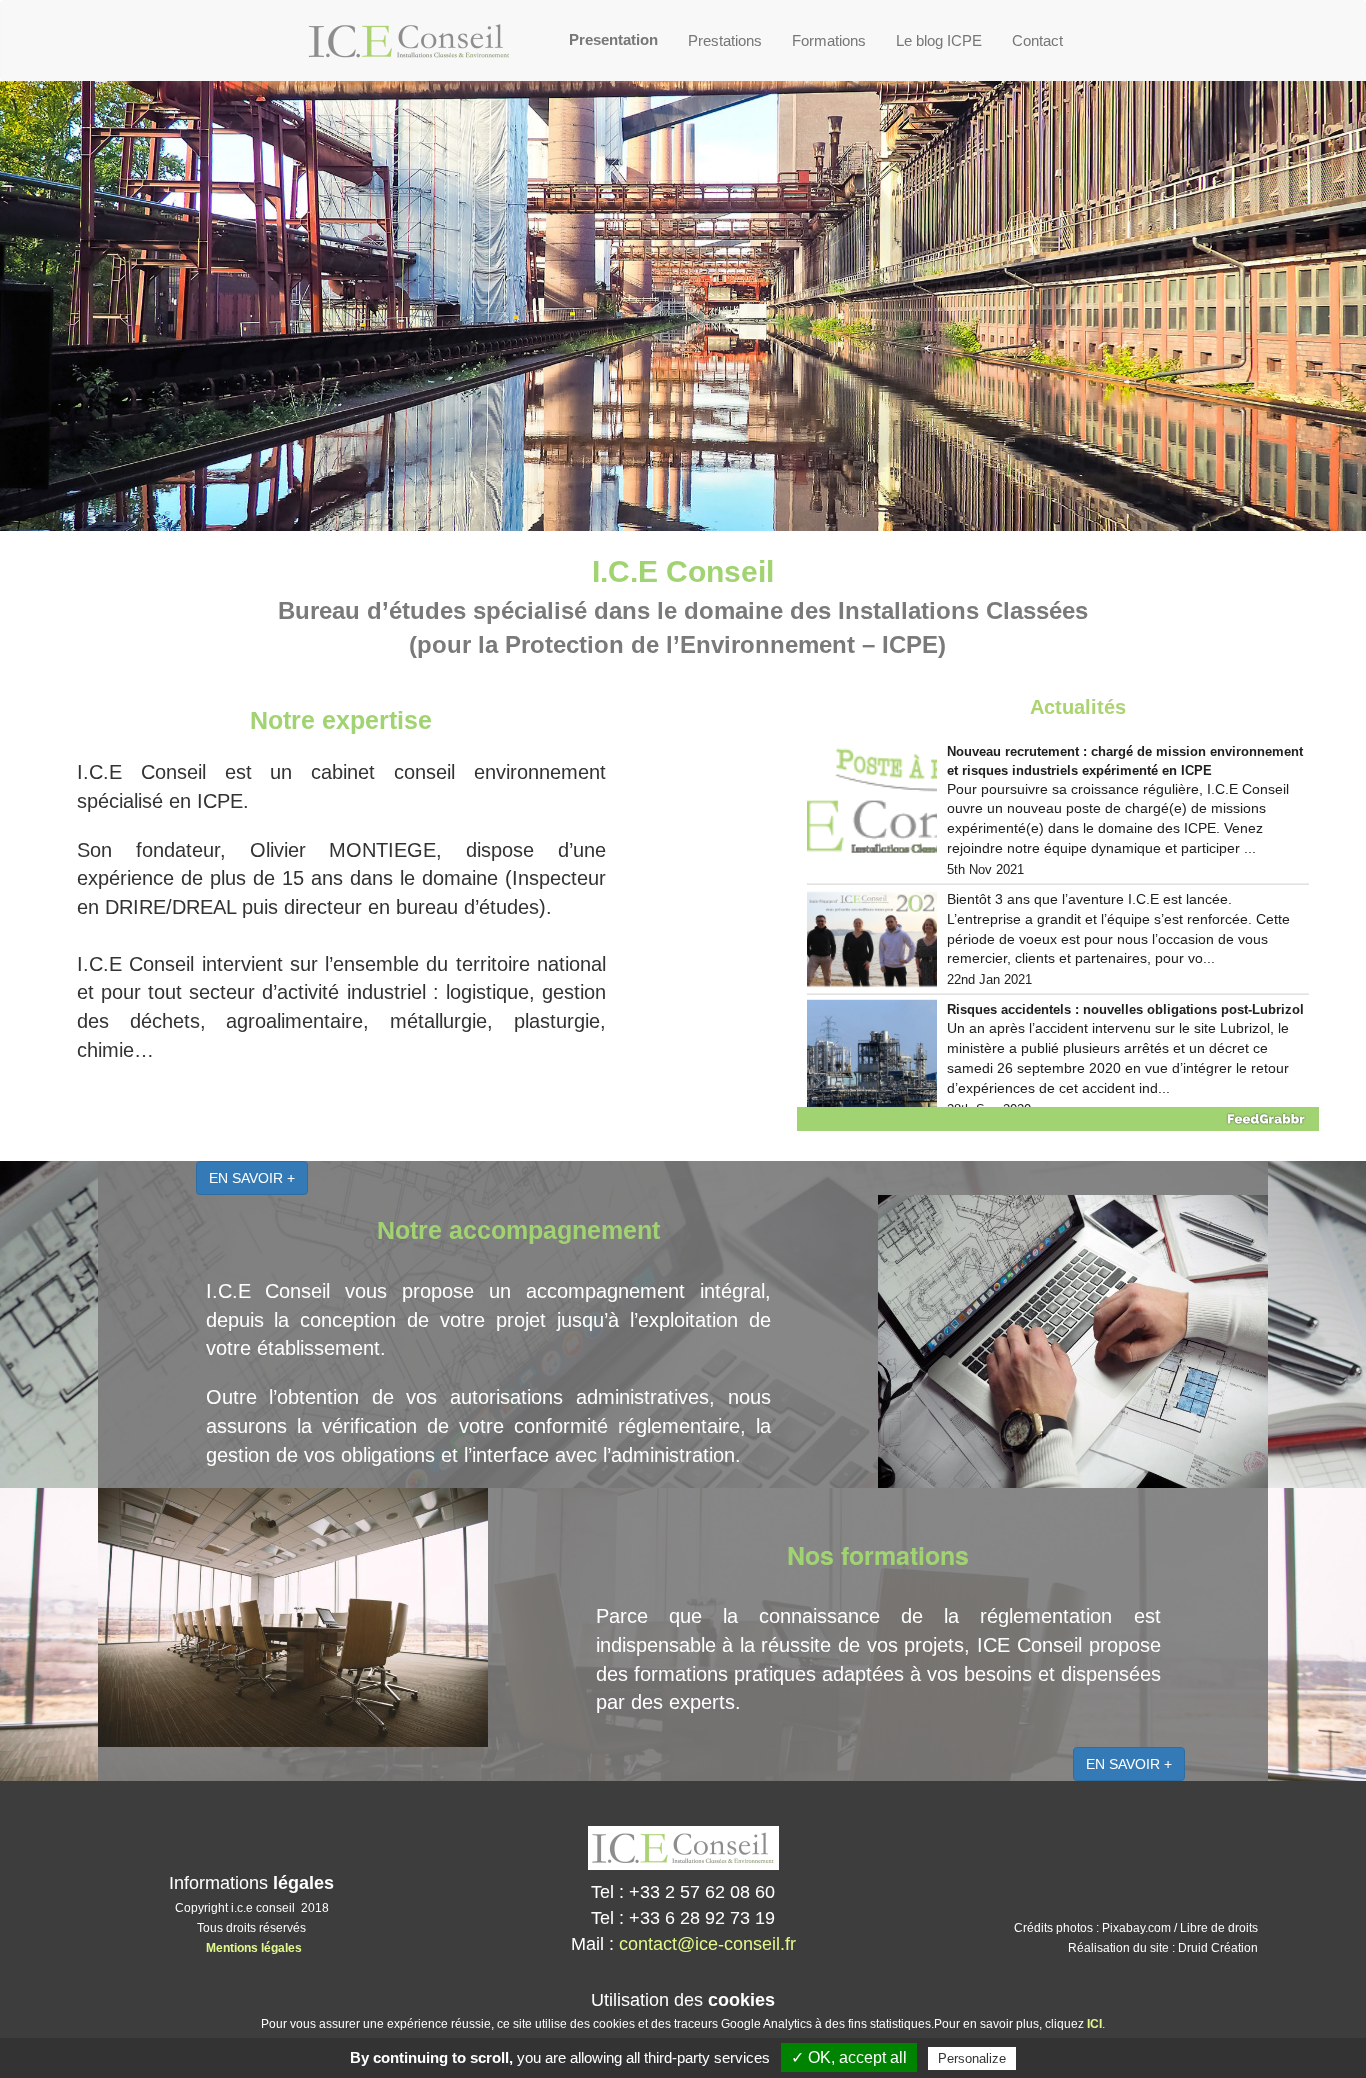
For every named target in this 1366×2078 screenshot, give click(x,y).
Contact (1037, 40)
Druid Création (1218, 1948)
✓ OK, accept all (849, 2057)
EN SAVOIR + (252, 1178)
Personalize (972, 2058)
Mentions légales (254, 1948)
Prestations (725, 40)
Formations (829, 40)
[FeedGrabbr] (1058, 1119)
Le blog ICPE (939, 40)
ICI (1094, 2024)
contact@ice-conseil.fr (707, 1944)
